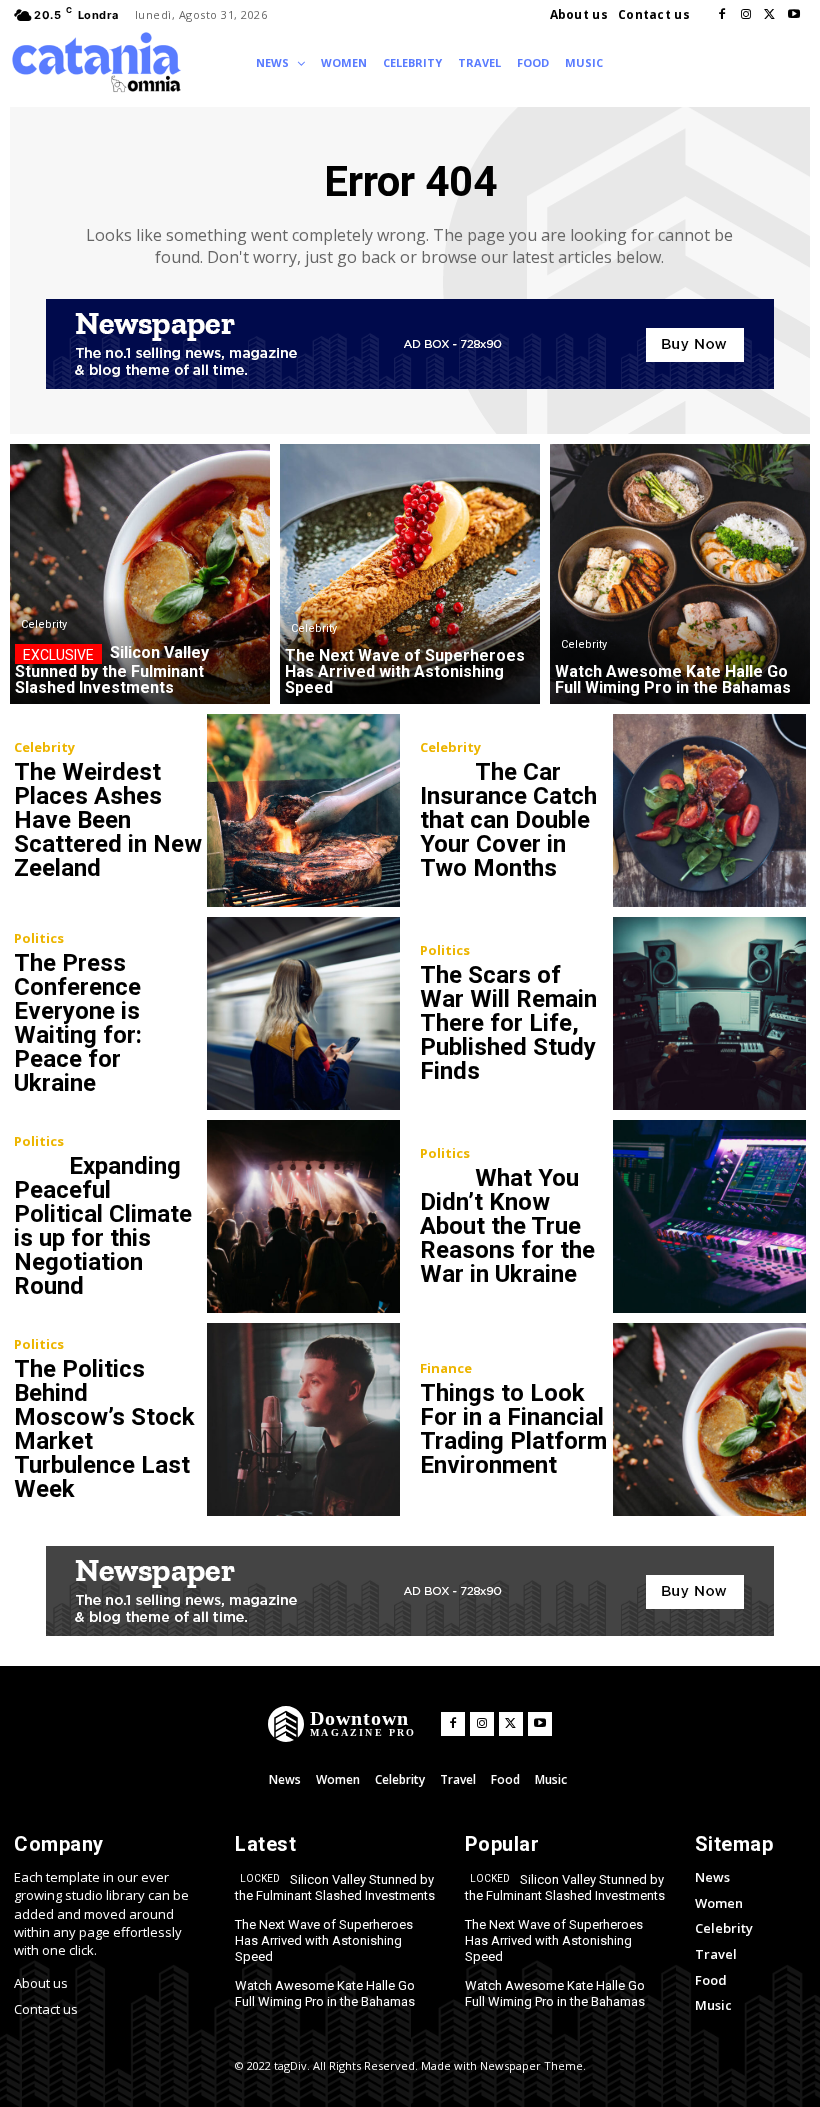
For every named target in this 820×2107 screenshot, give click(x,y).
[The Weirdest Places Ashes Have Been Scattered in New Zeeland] (303, 810)
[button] (629, 62)
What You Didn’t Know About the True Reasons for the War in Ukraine (507, 1226)
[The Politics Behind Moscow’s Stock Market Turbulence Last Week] (303, 1419)
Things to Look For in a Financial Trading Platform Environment (513, 1429)
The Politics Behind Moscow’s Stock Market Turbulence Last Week (104, 1429)
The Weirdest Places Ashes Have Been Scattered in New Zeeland (108, 820)
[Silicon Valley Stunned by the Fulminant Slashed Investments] (140, 574)
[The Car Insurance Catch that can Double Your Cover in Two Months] (709, 810)
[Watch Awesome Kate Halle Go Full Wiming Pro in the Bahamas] (680, 574)
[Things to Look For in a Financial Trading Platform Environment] (709, 1419)
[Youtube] (794, 15)
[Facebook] (722, 15)
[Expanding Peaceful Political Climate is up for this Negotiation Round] (303, 1216)
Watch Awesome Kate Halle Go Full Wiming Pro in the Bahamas (325, 1993)
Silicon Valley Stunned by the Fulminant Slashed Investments (335, 1887)
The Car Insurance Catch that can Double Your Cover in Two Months (508, 820)
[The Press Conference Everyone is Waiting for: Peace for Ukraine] (303, 1013)
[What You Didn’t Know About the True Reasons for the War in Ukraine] (709, 1216)
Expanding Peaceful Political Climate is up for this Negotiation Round (103, 1226)
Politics (39, 938)
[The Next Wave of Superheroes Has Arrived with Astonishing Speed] (410, 574)
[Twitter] (770, 15)
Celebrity (44, 624)
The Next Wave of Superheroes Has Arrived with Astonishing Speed (324, 1940)
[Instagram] (746, 15)
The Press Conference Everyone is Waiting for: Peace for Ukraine (78, 1023)
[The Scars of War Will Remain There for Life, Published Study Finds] (709, 1013)
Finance (446, 1368)
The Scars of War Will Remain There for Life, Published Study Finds (508, 1023)
